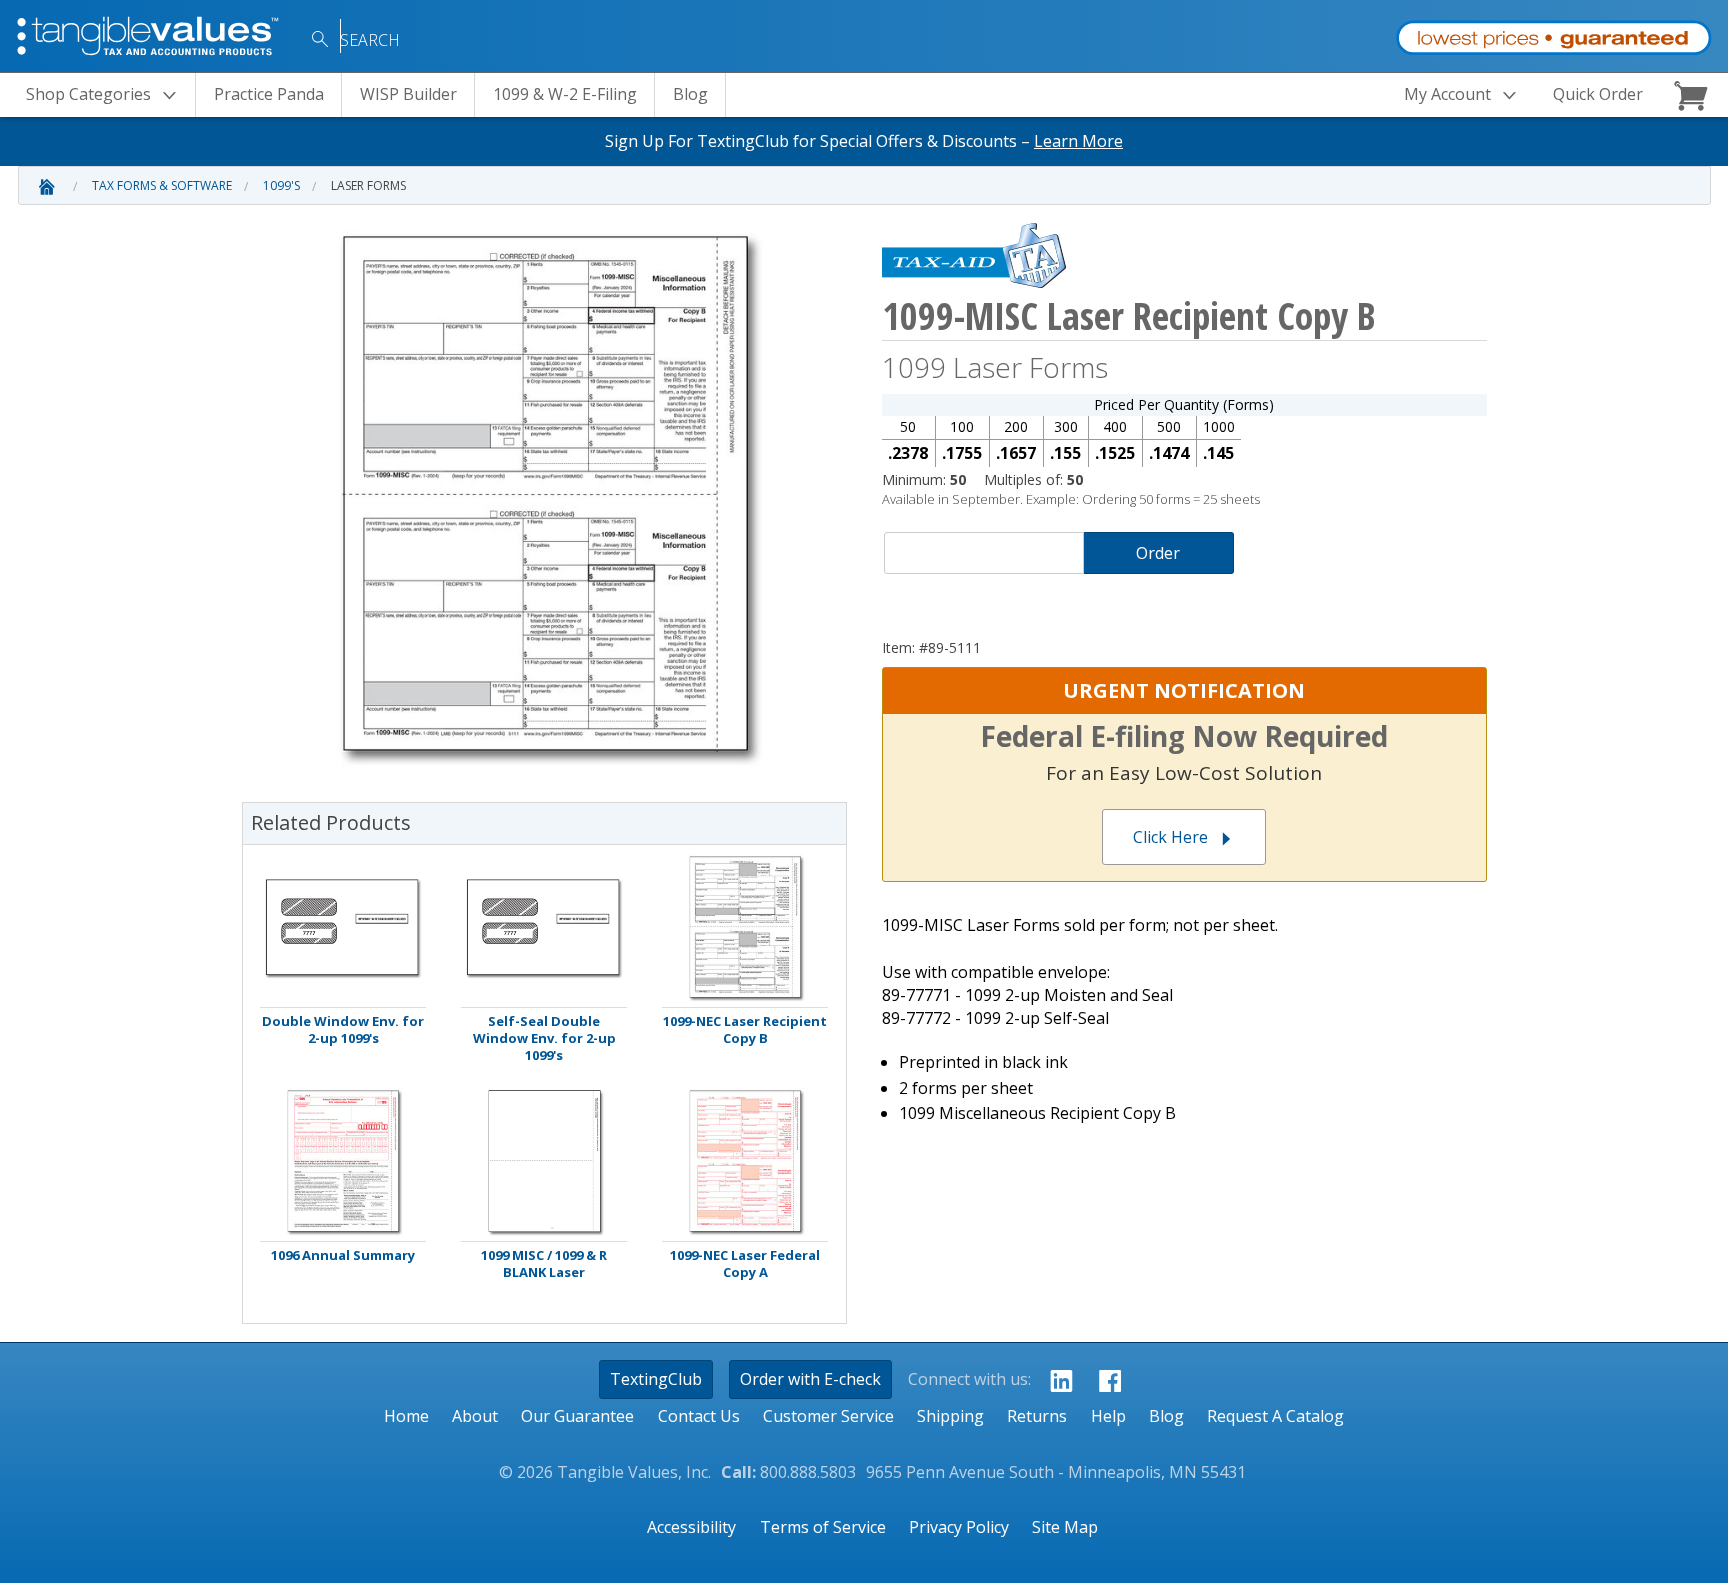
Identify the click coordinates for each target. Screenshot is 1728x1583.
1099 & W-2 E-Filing (565, 94)
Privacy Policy (959, 1527)
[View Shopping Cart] (1694, 95)
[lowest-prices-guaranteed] (1553, 33)
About (475, 1416)
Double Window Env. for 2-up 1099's (343, 1030)
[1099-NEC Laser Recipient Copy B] (745, 927)
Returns (1037, 1416)
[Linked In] (1055, 1380)
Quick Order (1598, 94)
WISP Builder (408, 94)
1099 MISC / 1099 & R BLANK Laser (544, 1264)
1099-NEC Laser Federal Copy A (745, 1264)
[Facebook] (1104, 1380)
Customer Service (828, 1416)
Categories (88, 94)
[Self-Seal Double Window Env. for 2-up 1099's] (544, 927)
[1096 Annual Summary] (343, 1161)
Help (1108, 1416)
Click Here (1170, 837)
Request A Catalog (1275, 1416)
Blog (690, 94)
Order (1158, 553)
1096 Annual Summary (343, 1255)
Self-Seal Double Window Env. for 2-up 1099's (544, 1038)
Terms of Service (823, 1527)
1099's (281, 185)
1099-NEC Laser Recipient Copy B (745, 1030)
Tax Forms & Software (162, 185)
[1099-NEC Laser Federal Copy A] (745, 1161)
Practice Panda (269, 94)
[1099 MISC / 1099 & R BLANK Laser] (544, 1161)
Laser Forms (368, 185)
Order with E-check (810, 1379)
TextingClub (656, 1379)
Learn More (1078, 141)
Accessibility (691, 1527)
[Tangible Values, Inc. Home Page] (150, 34)
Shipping (950, 1416)
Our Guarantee (577, 1416)
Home (406, 1416)
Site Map (1065, 1527)
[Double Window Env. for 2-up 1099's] (343, 927)
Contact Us (699, 1416)
